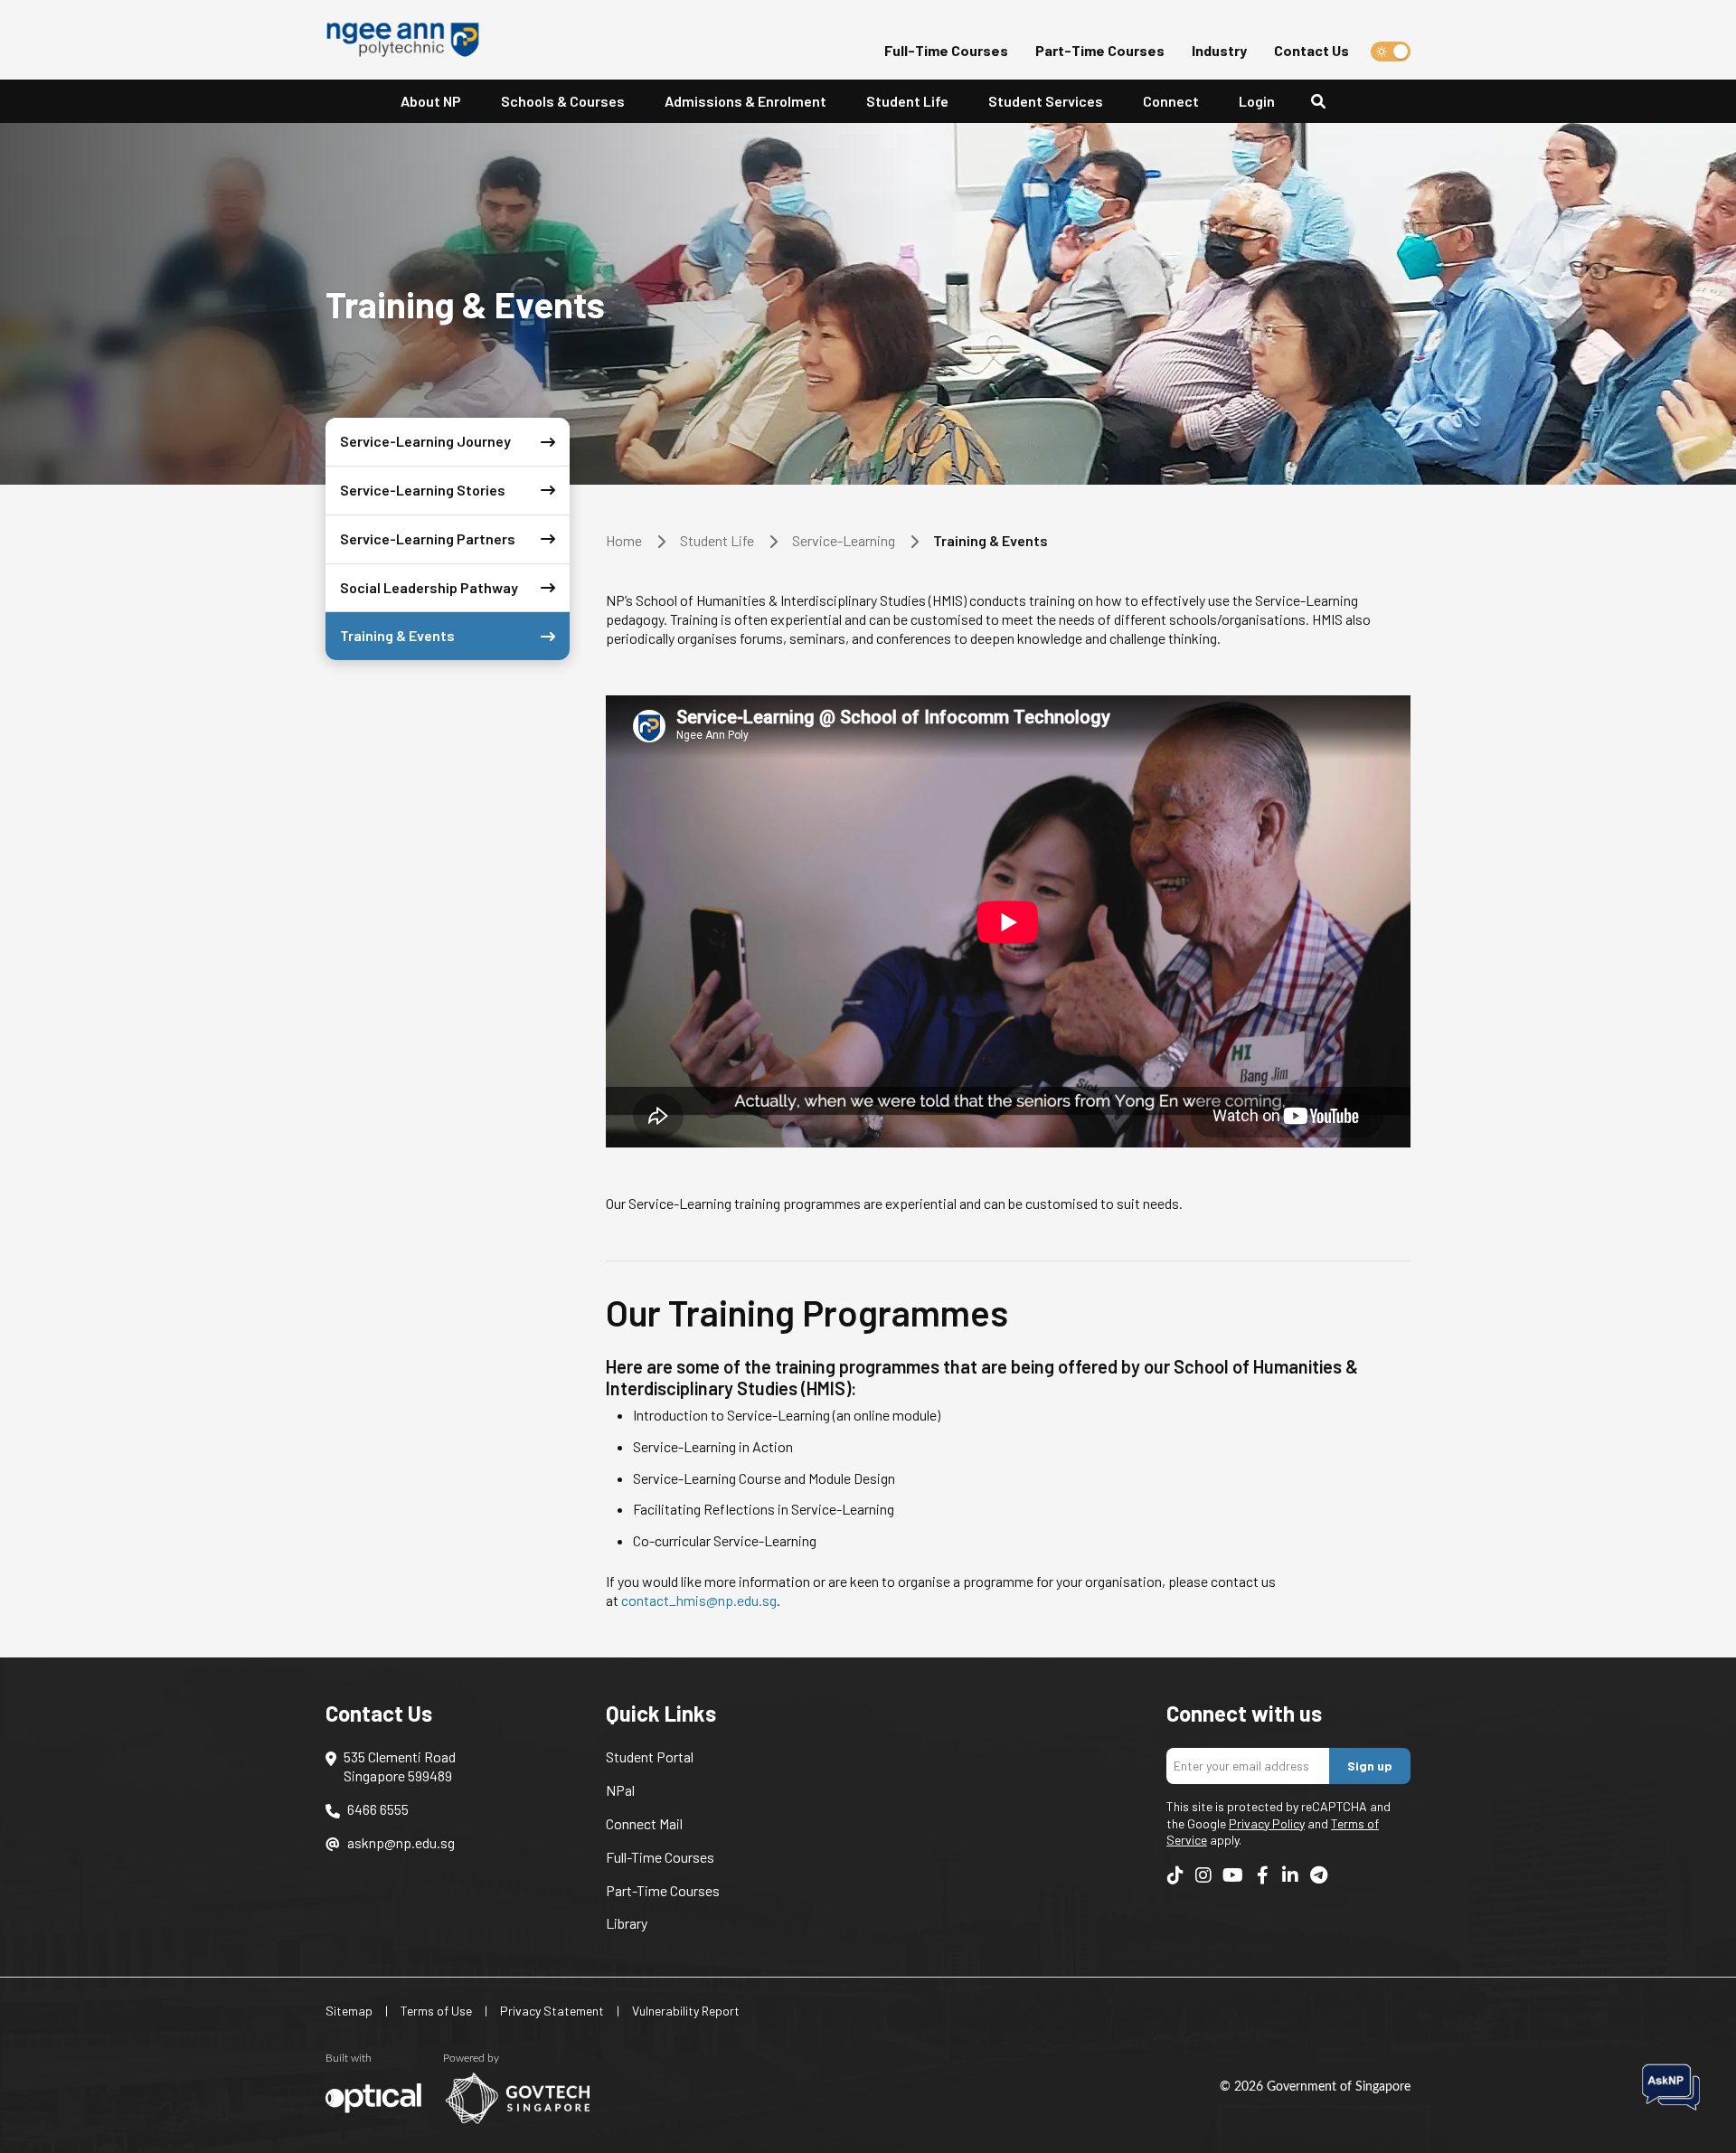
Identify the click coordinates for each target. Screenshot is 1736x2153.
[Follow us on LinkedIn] (1290, 1874)
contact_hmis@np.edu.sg (699, 1600)
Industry (1219, 50)
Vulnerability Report (686, 2011)
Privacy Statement (552, 2011)
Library (627, 1923)
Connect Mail (644, 1823)
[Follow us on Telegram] (1318, 1874)
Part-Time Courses (1100, 50)
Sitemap (349, 2011)
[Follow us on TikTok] (1175, 1874)
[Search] (1326, 102)
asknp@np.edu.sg (401, 1842)
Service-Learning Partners (428, 538)
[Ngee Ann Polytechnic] (410, 40)
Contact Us (1311, 50)
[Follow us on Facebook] (1262, 1874)
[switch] (1391, 52)
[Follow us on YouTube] (1233, 1874)
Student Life (907, 101)
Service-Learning (844, 540)
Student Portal (650, 1756)
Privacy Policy (1267, 1823)
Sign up (1370, 1766)
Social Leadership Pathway (429, 587)
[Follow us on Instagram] (1203, 1874)
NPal (620, 1790)
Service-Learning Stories (423, 490)
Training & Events (397, 635)
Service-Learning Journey (425, 441)
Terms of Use (436, 2011)
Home (624, 540)
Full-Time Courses (946, 50)
